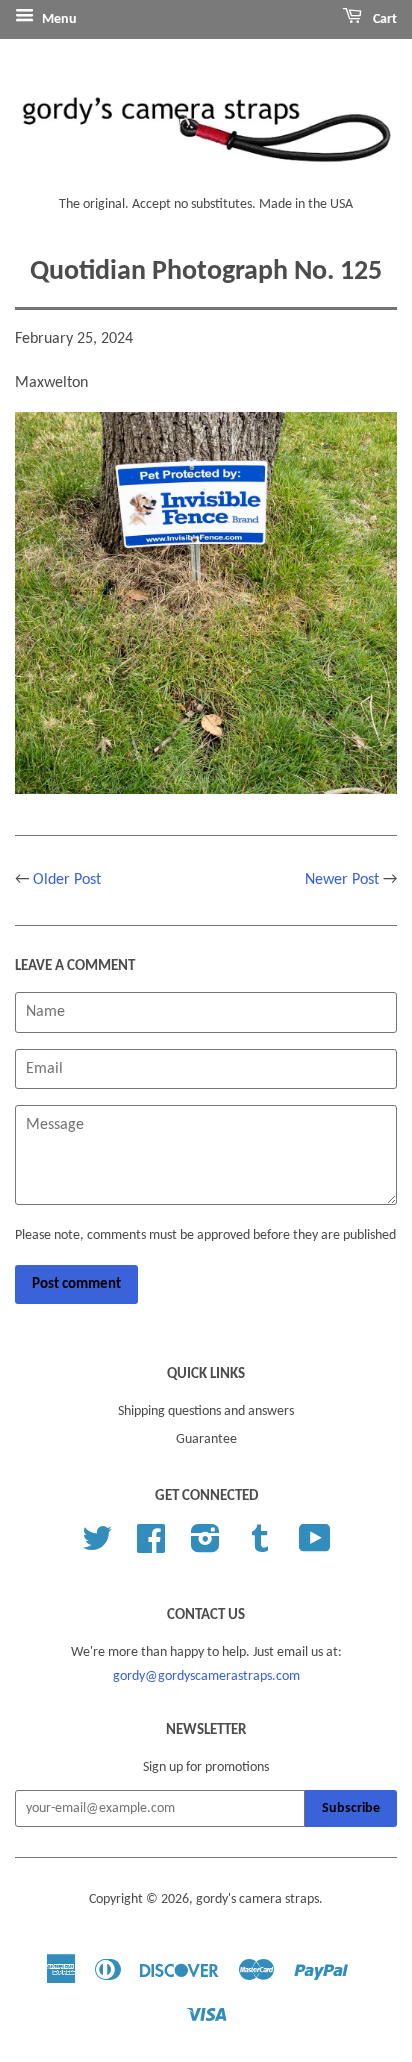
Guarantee (206, 1439)
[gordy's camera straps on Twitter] (97, 1546)
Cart (383, 19)
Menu (58, 19)
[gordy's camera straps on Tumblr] (260, 1546)
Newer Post (342, 880)
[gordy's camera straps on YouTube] (315, 1546)
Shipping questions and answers (206, 1411)
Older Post (67, 880)
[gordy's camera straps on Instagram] (205, 1546)
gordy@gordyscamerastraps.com (206, 1676)
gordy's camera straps (257, 1899)
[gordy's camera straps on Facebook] (151, 1546)
